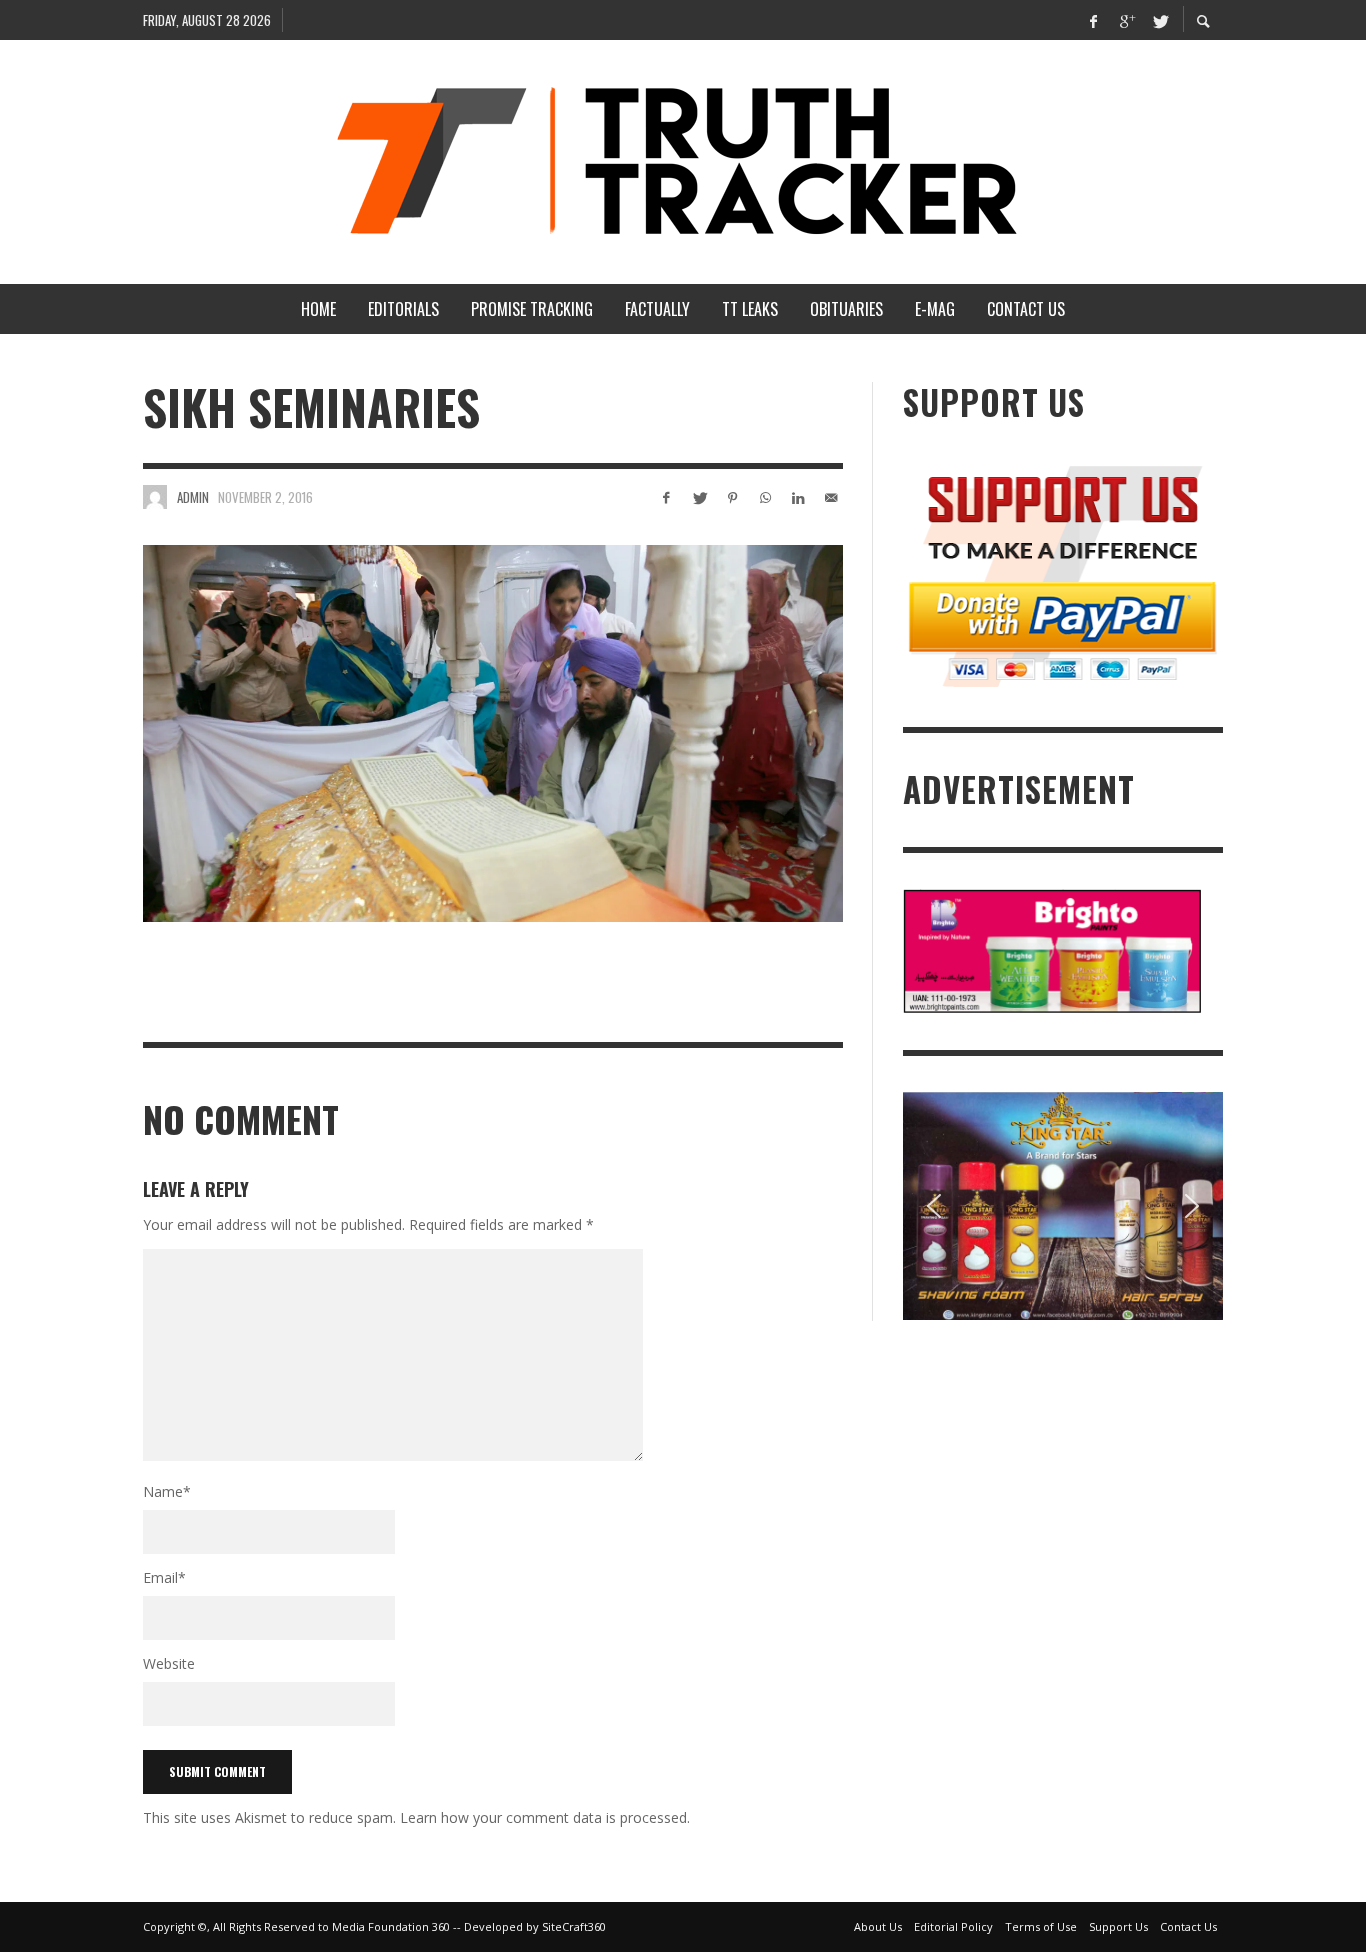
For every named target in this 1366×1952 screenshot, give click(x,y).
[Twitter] (1159, 20)
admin (193, 497)
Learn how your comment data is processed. (545, 1817)
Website (169, 1663)
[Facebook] (1093, 20)
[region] (1063, 1206)
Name (167, 1491)
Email (164, 1577)
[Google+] (1126, 20)
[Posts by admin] (155, 497)
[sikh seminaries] (493, 733)
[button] (934, 1206)
